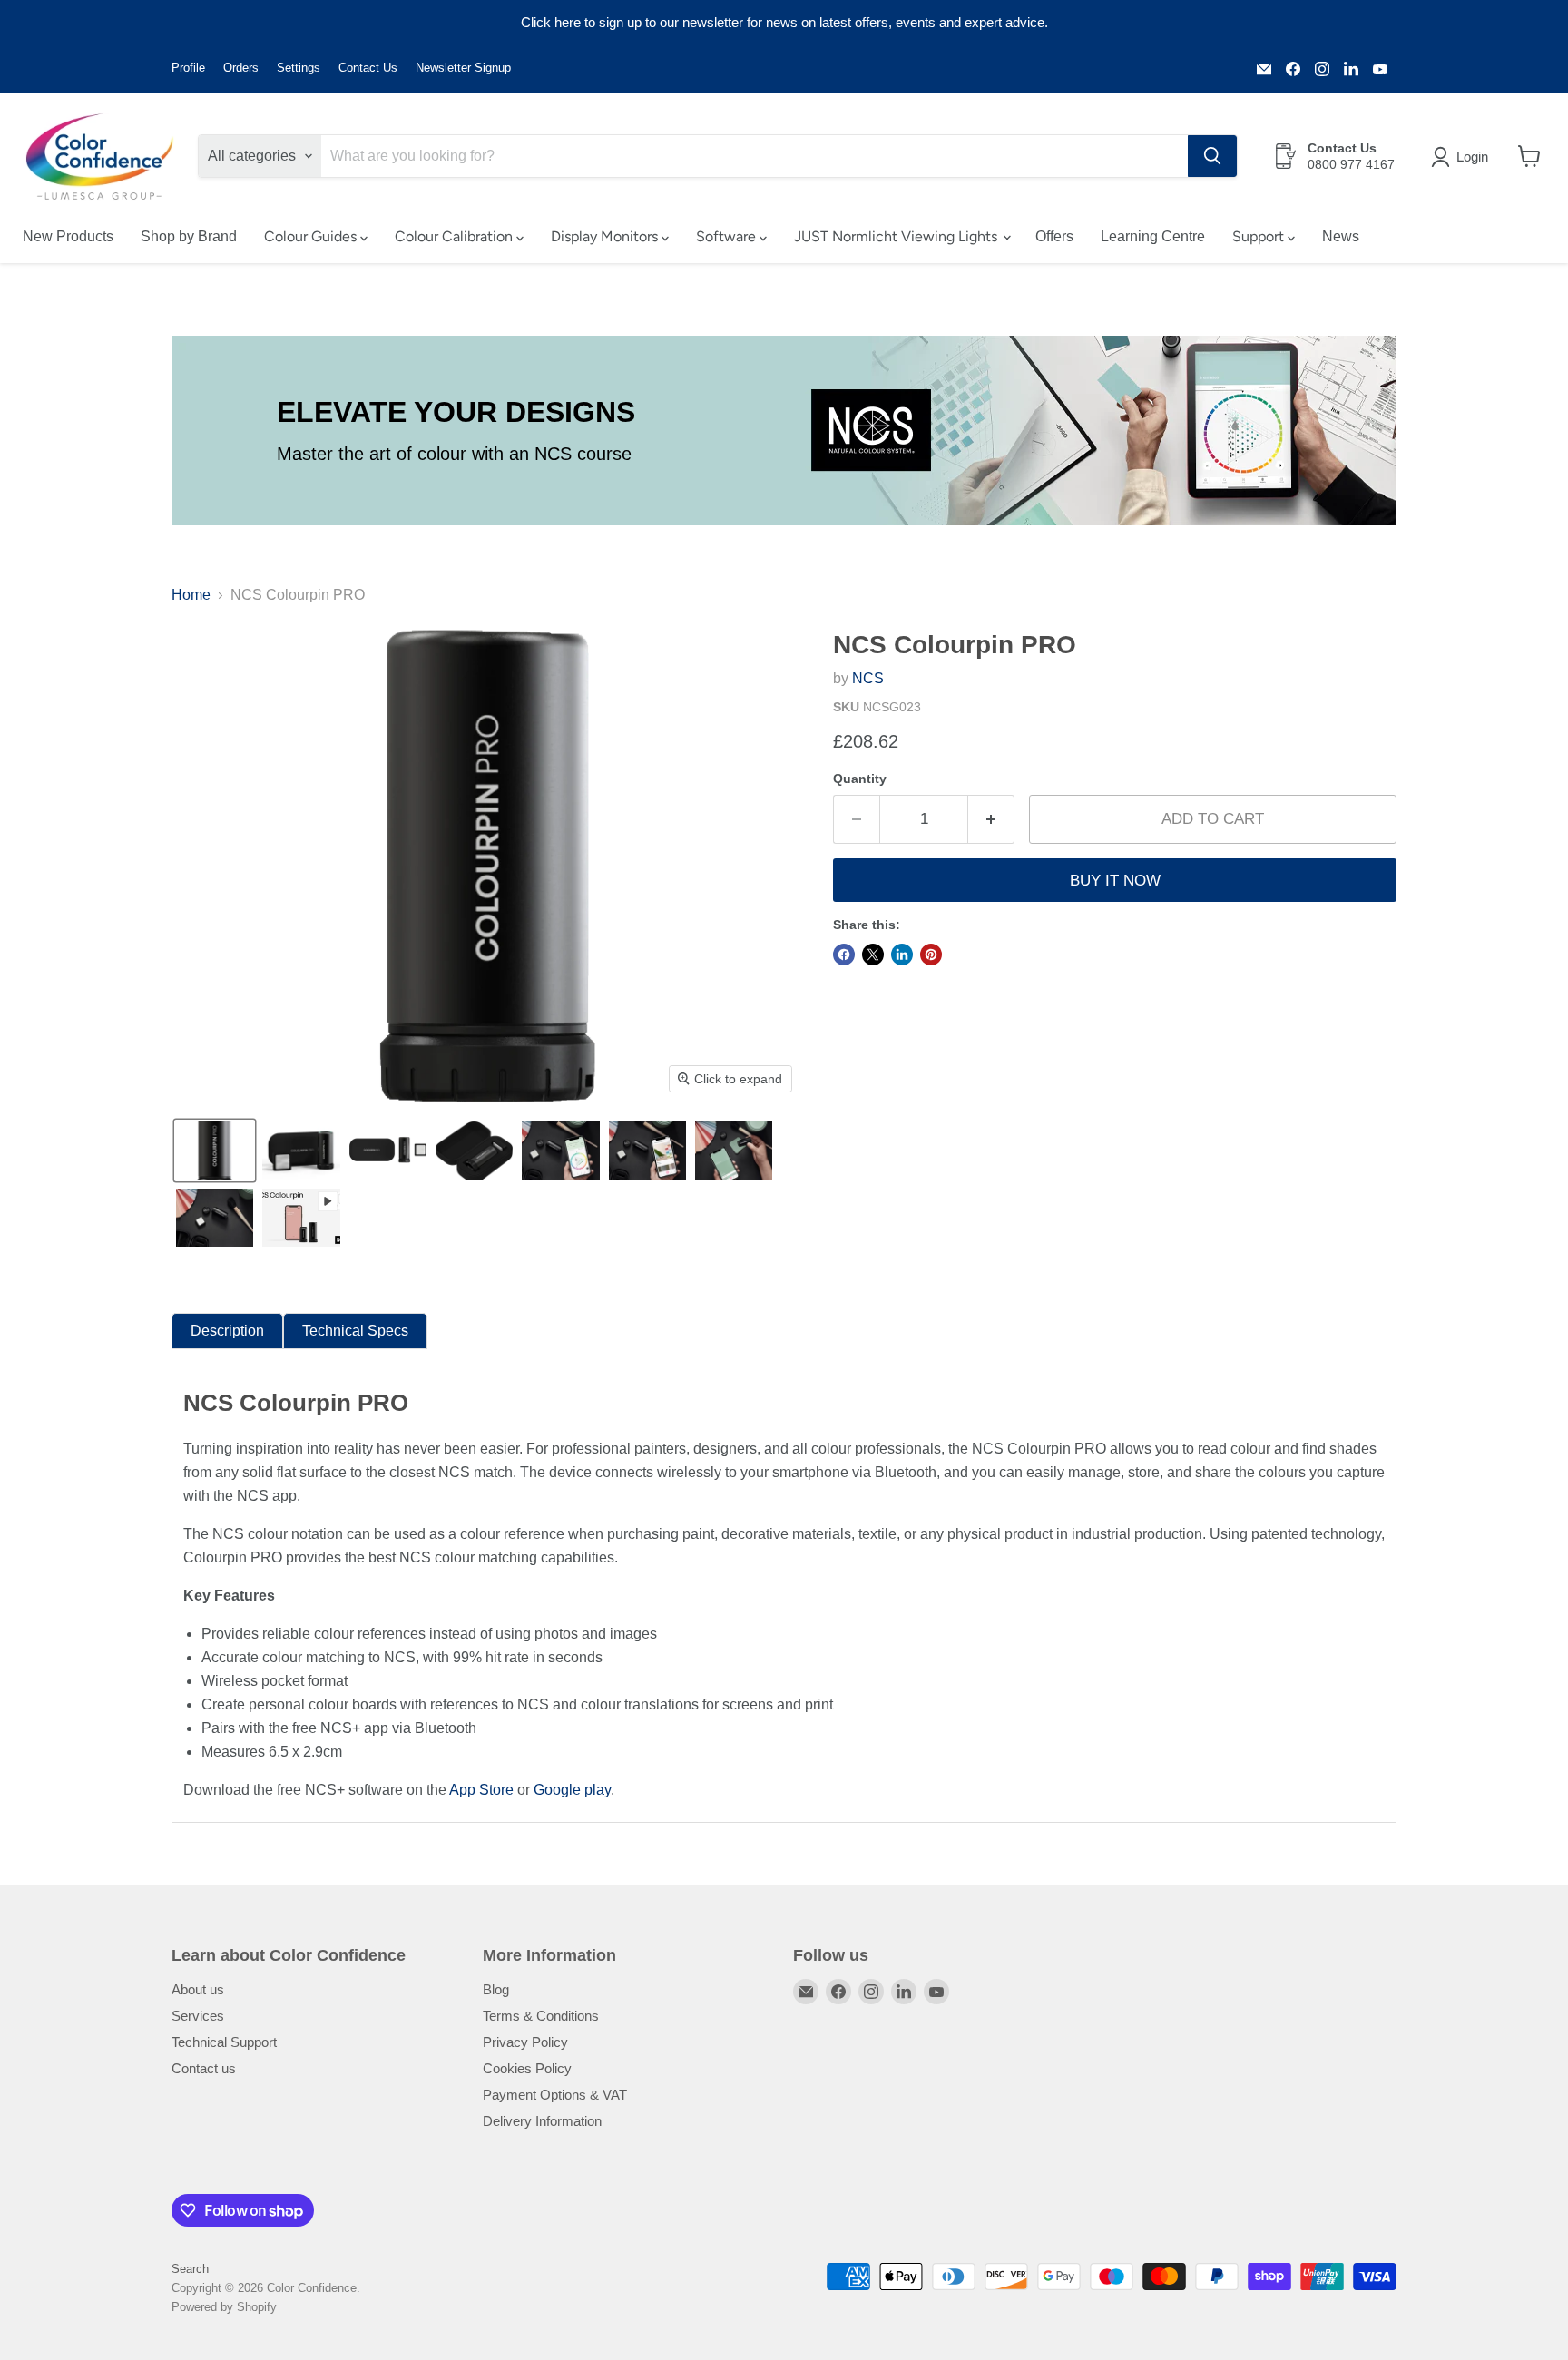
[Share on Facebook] (844, 955)
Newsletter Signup (463, 68)
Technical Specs (355, 1331)
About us (198, 1989)
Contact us (204, 2068)
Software (728, 236)
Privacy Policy (525, 2042)
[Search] (1212, 156)
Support (1260, 236)
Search (190, 2269)
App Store (481, 1790)
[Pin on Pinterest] (931, 955)
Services (198, 2016)
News (1341, 236)
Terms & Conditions (541, 2016)
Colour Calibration (456, 236)
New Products (68, 236)
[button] (1463, 157)
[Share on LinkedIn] (902, 955)
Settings (299, 68)
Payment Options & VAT (555, 2095)
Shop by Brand (189, 236)
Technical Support (224, 2042)
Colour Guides (312, 236)
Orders (241, 68)
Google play (572, 1790)
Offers (1054, 236)
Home (191, 595)
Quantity (860, 779)
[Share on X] (873, 955)
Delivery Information (542, 2121)
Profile (188, 68)
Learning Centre (1153, 236)
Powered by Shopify (224, 2307)
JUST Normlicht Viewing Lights (897, 236)
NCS (868, 678)
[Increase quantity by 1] (991, 819)
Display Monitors (606, 236)
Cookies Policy (527, 2068)
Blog (496, 1989)
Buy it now (1115, 881)
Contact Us (368, 68)
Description (227, 1331)
